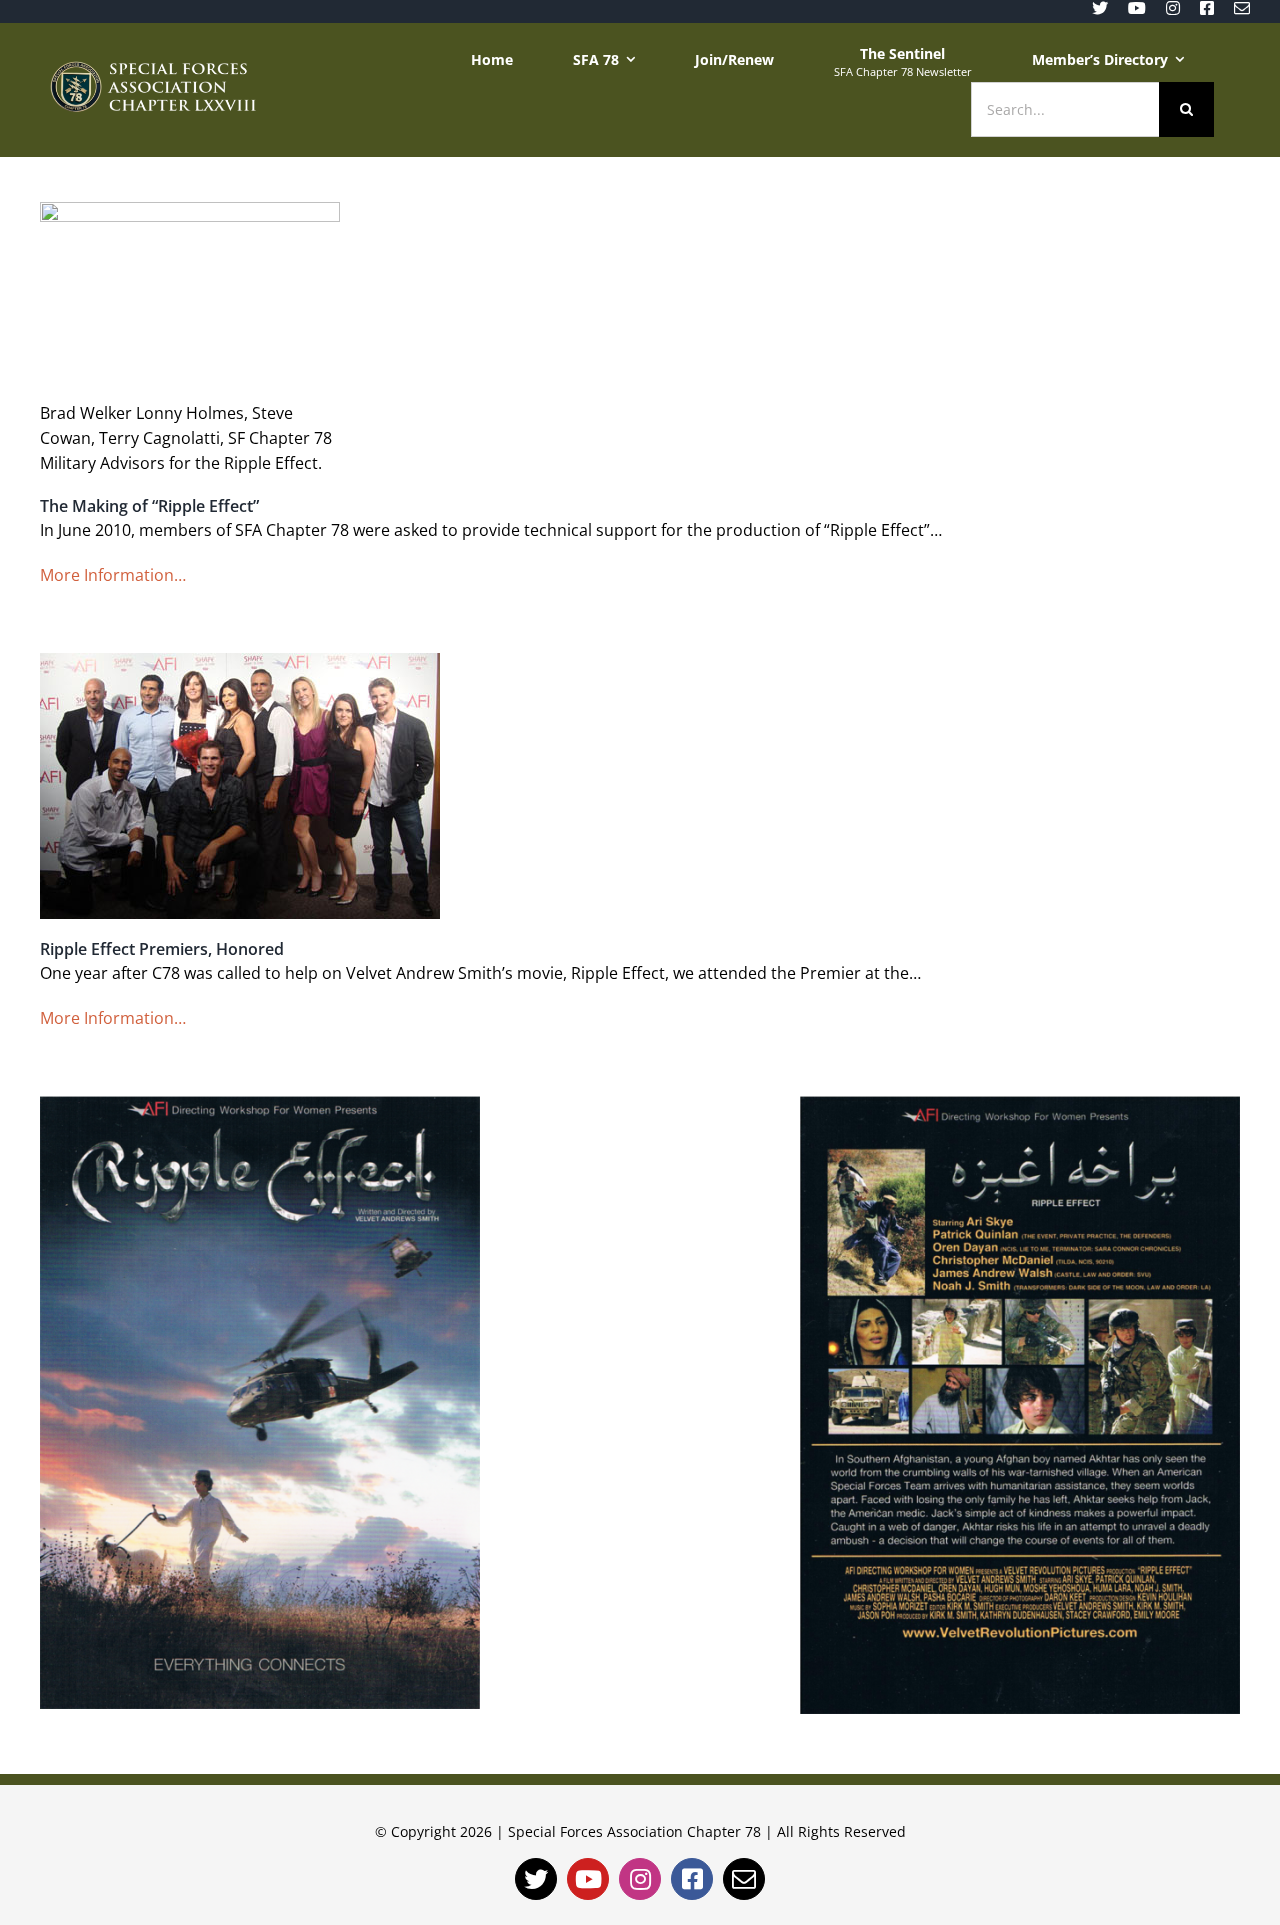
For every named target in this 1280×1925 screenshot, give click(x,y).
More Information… (113, 575)
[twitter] (1100, 8)
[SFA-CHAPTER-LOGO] (152, 69)
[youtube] (1137, 8)
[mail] (1242, 8)
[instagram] (1173, 8)
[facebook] (1207, 8)
